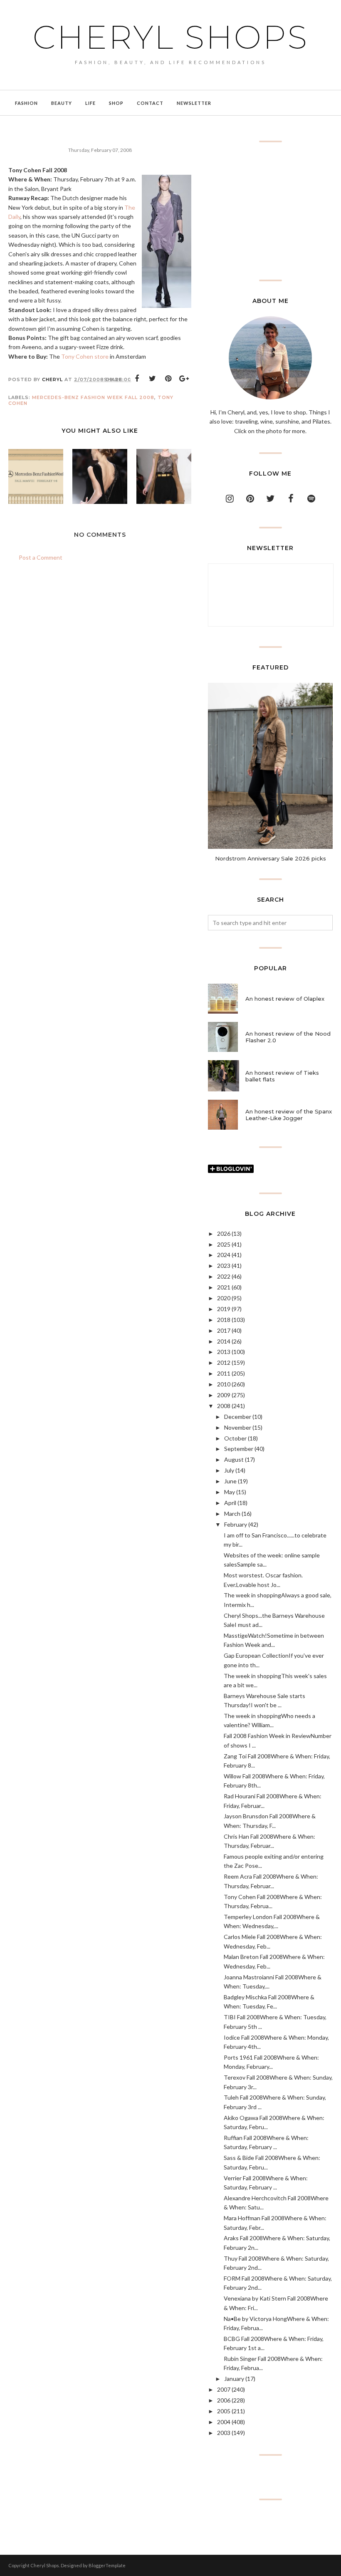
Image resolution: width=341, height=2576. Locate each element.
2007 (224, 2389)
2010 (224, 1384)
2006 (224, 2400)
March (232, 1514)
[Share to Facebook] (137, 379)
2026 (224, 1233)
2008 (224, 1406)
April (230, 1503)
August (234, 1459)
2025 (224, 1244)
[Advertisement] (270, 211)
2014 (224, 1341)
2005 (224, 2411)
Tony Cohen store (85, 356)
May (230, 1492)
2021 (224, 1287)
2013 (224, 1352)
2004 (224, 2422)
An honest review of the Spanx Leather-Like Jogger (289, 1115)
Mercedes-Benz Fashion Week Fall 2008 (93, 397)
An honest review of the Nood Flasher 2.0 (288, 1037)
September (239, 1449)
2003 (224, 2433)
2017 (224, 1330)
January (234, 2379)
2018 (224, 1320)
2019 (224, 1309)
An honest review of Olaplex (285, 999)
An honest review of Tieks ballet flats (282, 1076)
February (236, 1524)
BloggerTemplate (107, 2565)
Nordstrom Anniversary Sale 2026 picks (271, 858)
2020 (224, 1298)
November (238, 1427)
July (229, 1470)
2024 (224, 1255)
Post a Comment (41, 557)
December (238, 1417)
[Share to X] (153, 379)
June (230, 1481)
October (235, 1438)
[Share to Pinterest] (168, 379)
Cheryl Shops (171, 37)
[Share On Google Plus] (184, 379)
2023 (224, 1266)
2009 (224, 1395)
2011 (224, 1373)
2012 (224, 1362)
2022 (224, 1276)
